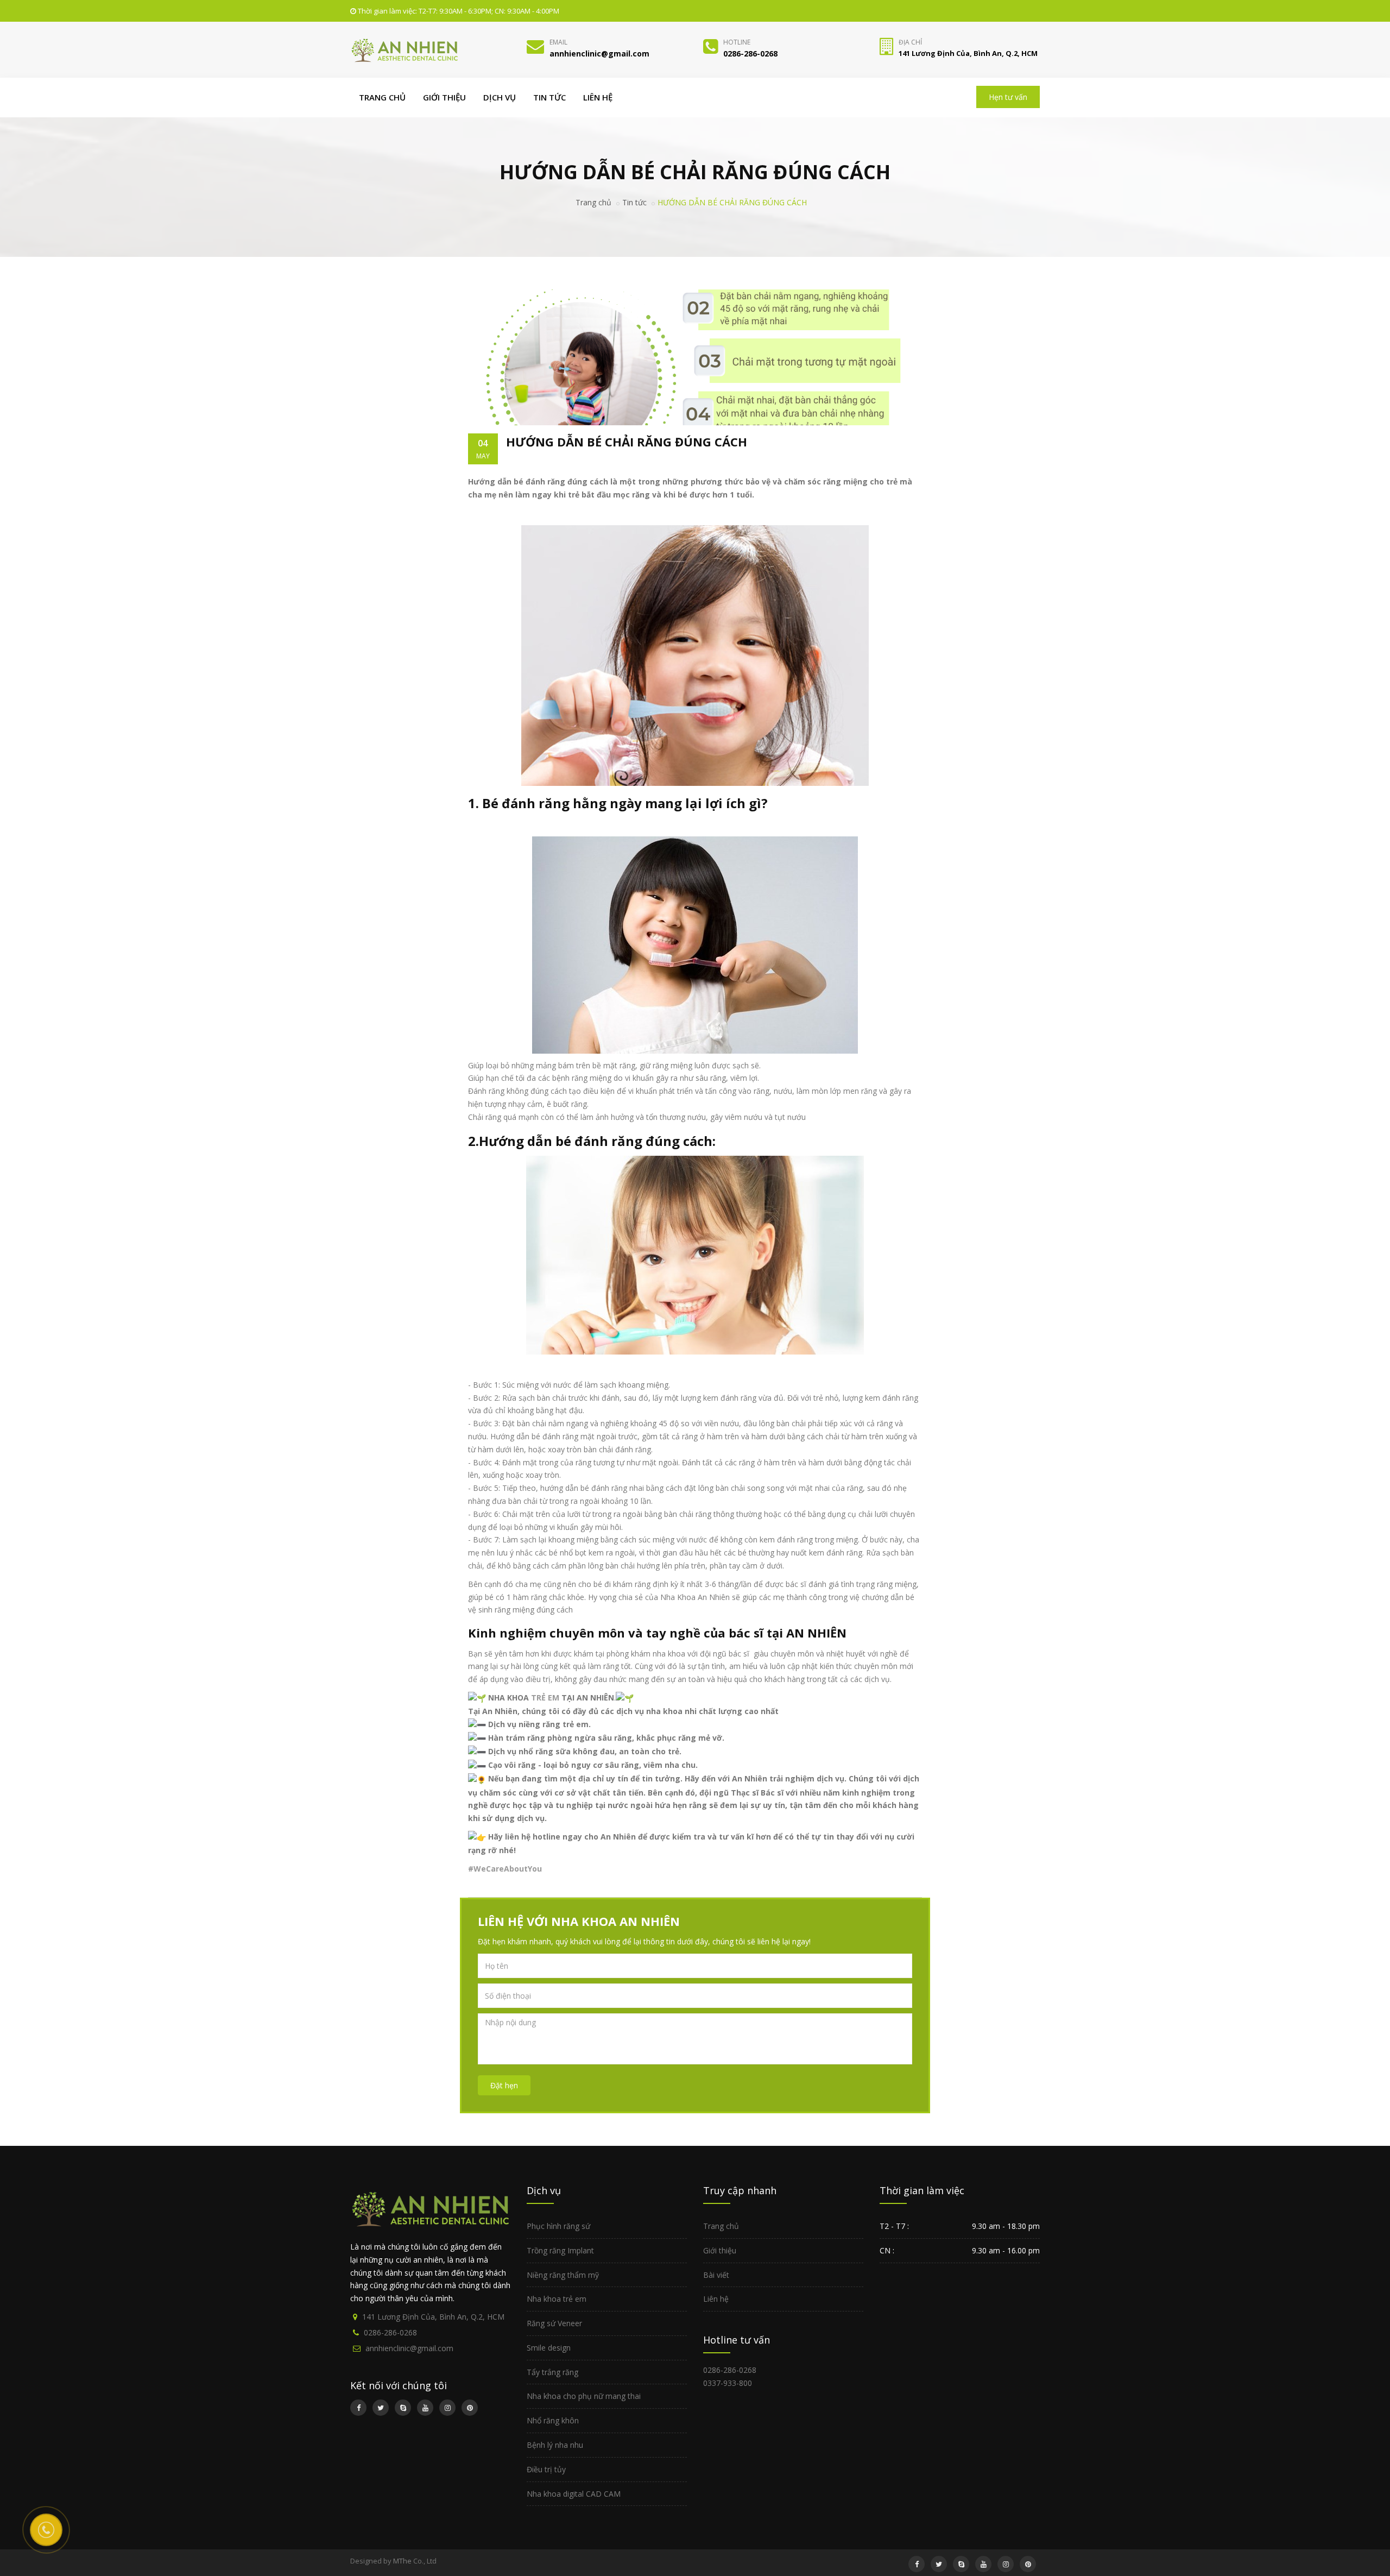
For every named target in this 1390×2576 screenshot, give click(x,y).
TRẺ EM (545, 1698)
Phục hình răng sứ (558, 2226)
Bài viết (716, 2275)
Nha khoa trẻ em (557, 2299)
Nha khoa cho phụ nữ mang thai (584, 2396)
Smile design (549, 2348)
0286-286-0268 (390, 2332)
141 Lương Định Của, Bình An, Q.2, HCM (433, 2317)
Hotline (737, 42)
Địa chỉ (910, 42)
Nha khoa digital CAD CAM (574, 2494)
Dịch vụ (500, 97)
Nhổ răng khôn (553, 2420)
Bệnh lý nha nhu (555, 2445)
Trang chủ (382, 97)
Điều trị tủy (546, 2469)
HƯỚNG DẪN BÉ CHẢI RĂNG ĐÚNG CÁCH (627, 442)
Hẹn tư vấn (1008, 97)
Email (558, 42)
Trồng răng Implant (560, 2250)
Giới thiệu (444, 97)
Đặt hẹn (504, 2085)
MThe (402, 2561)
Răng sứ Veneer (554, 2323)
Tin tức (549, 97)
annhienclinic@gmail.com (409, 2348)
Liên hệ (598, 97)
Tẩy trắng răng (552, 2372)
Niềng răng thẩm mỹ (563, 2275)
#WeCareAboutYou (505, 1869)
